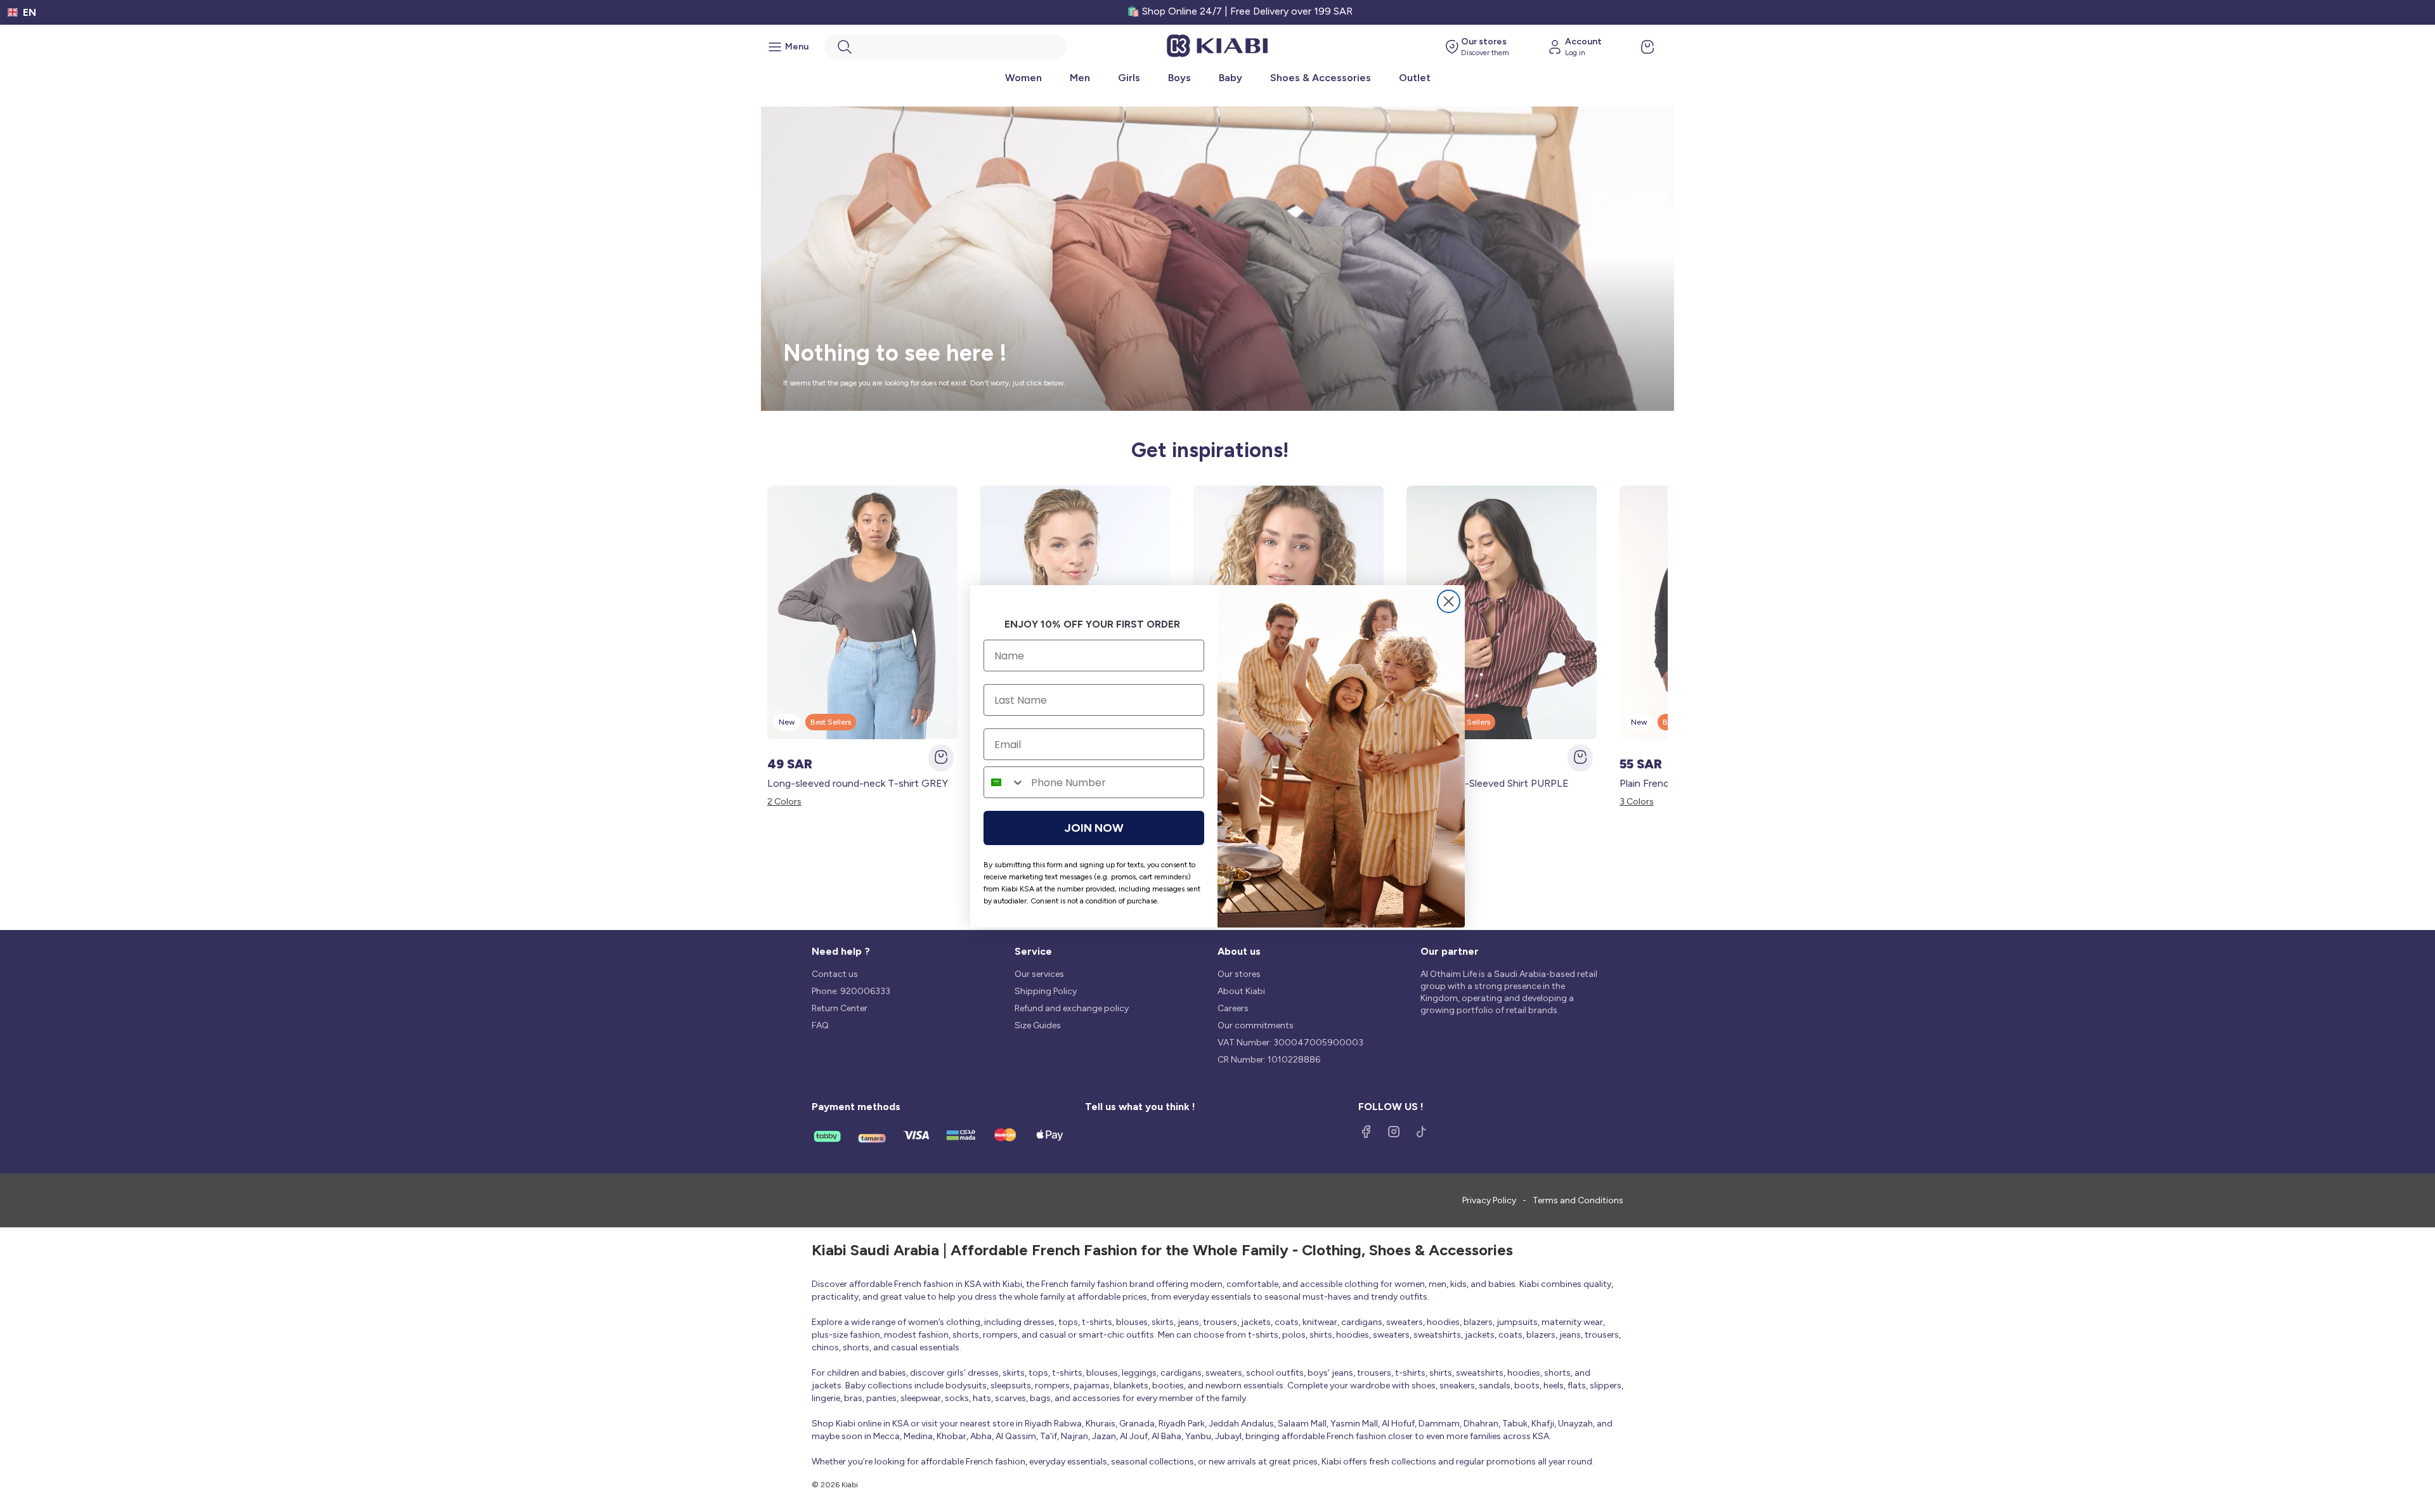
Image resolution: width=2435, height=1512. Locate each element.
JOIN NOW (1094, 828)
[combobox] (1004, 782)
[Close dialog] (1449, 601)
